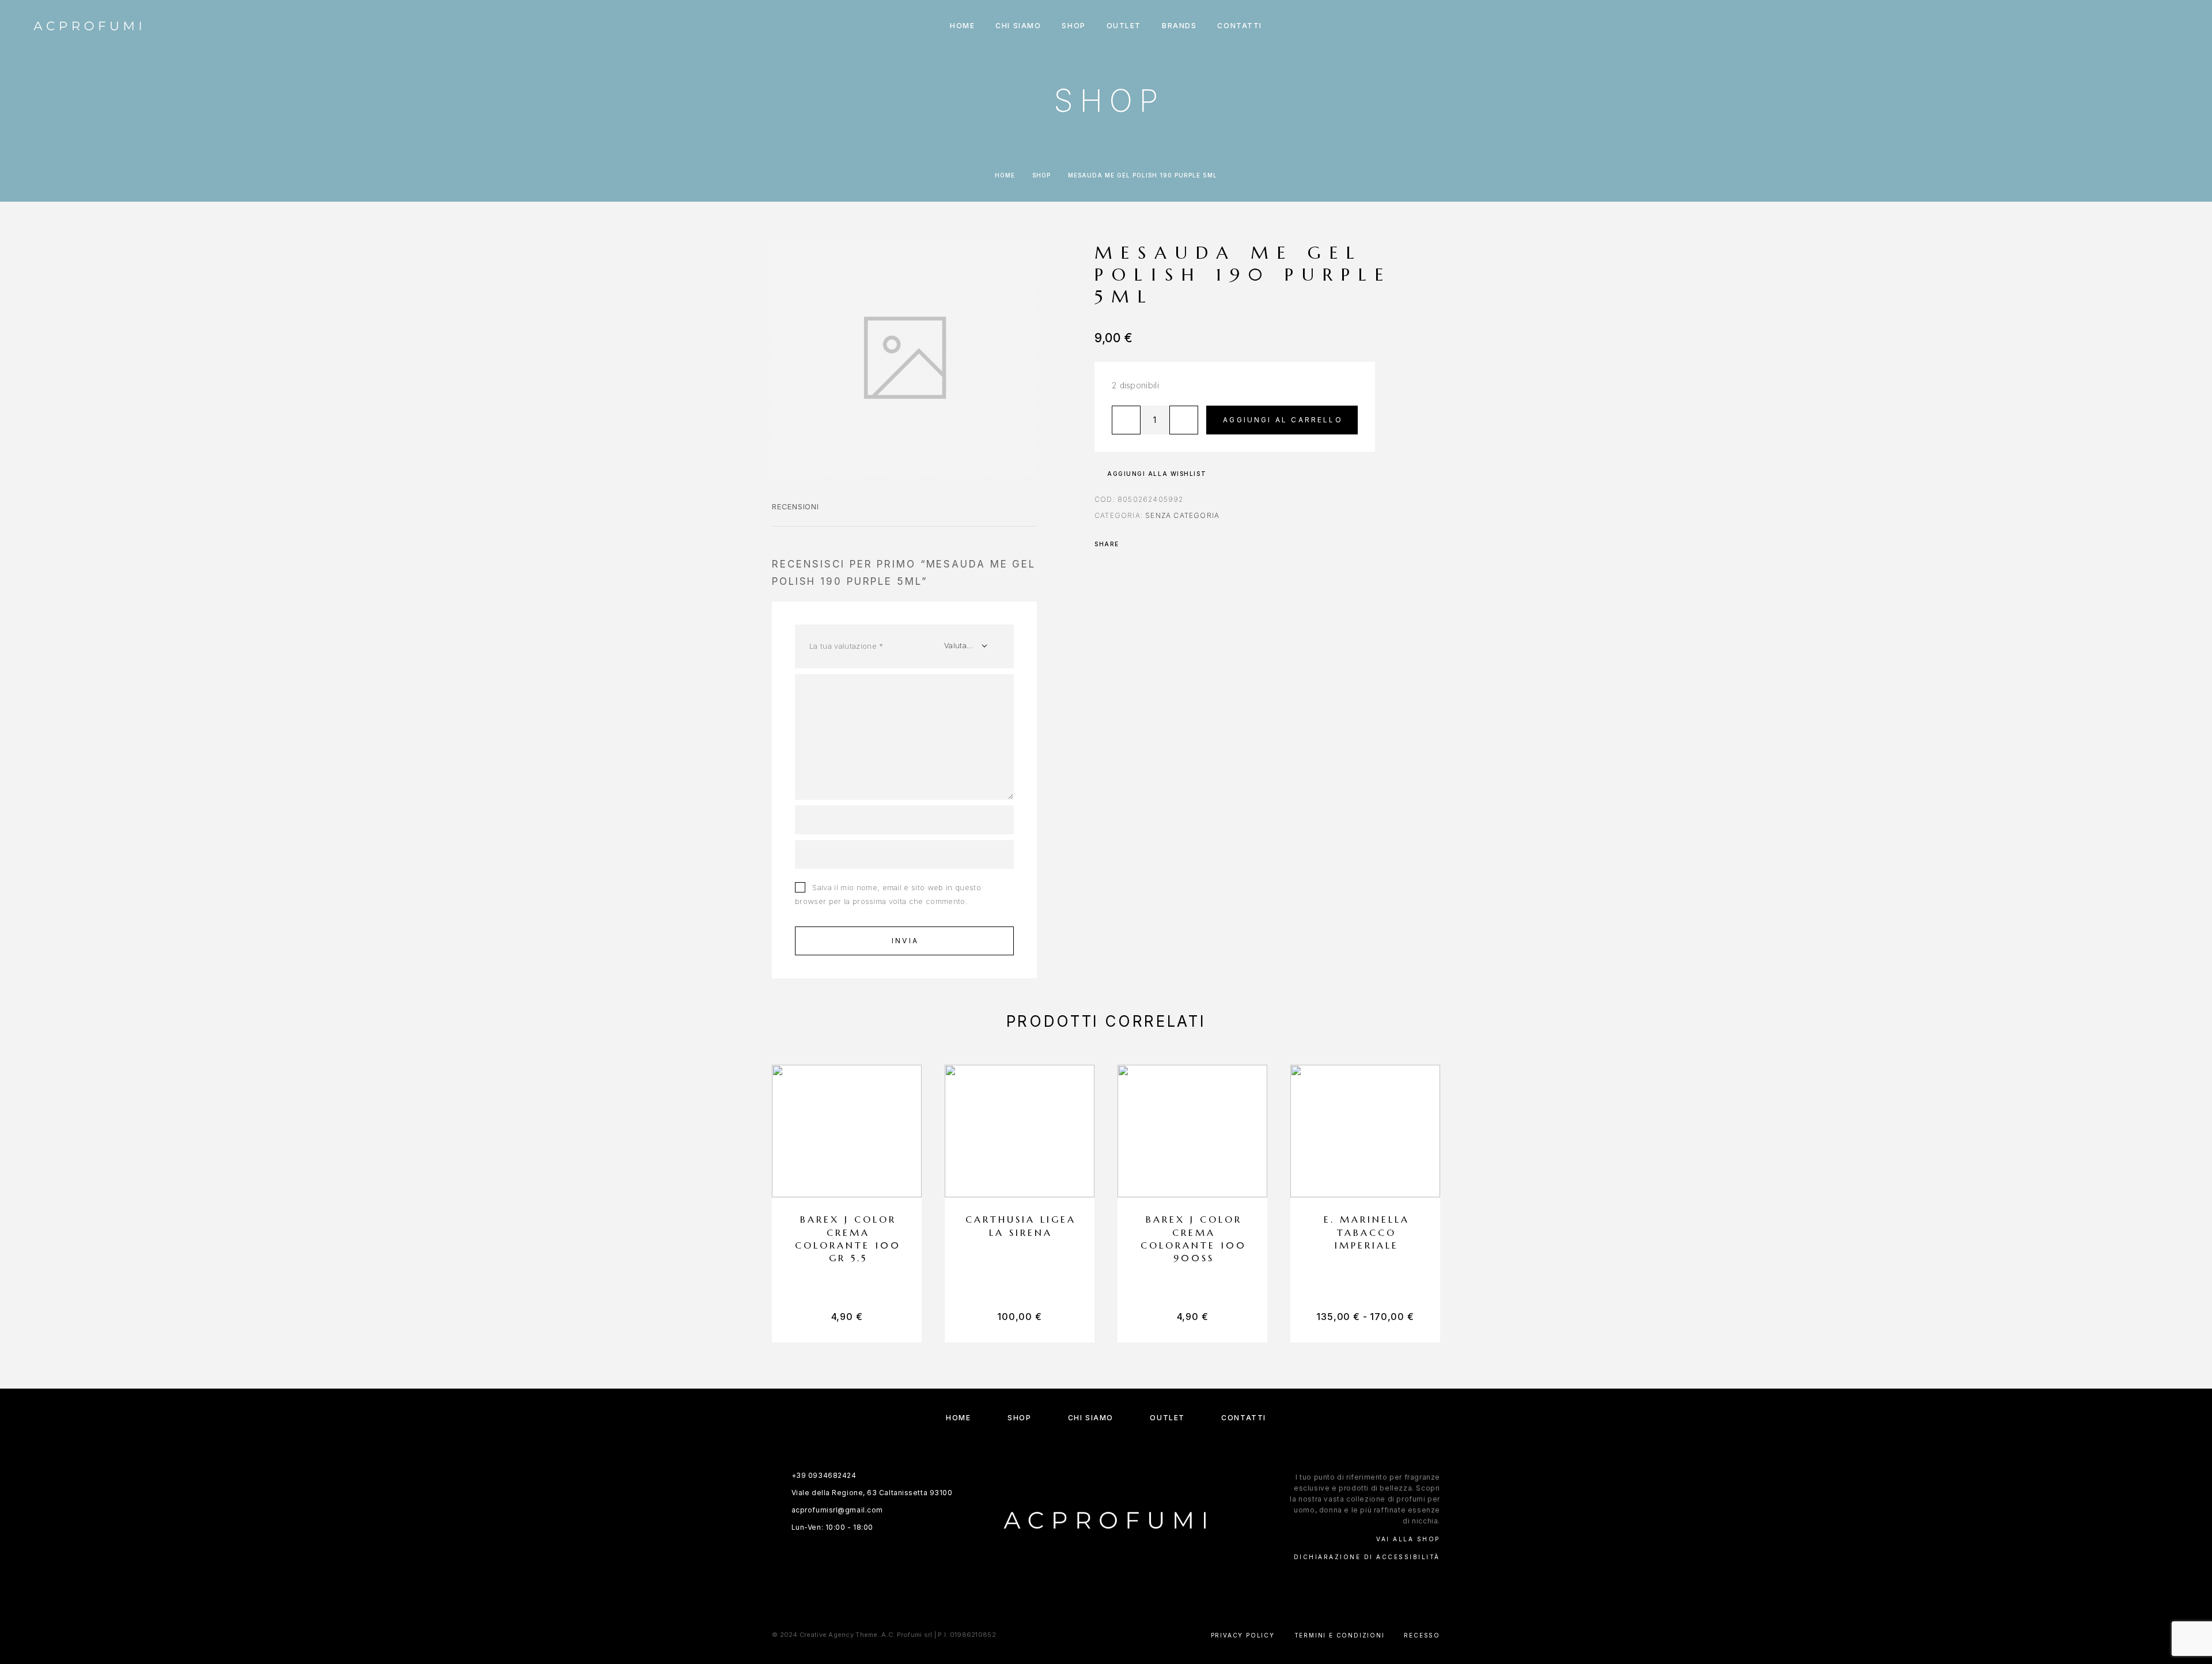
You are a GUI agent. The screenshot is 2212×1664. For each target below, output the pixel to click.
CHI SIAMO (1018, 26)
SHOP (1073, 26)
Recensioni (796, 506)
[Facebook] (1095, 1582)
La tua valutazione (846, 646)
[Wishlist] (2153, 26)
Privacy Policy (1243, 1635)
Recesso (1422, 1635)
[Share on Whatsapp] (1146, 544)
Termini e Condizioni (1340, 1635)
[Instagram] (1117, 1582)
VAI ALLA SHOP (1408, 1539)
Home (1005, 175)
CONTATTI (1239, 26)
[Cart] (2179, 26)
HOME (962, 26)
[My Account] (2127, 26)
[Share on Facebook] (1131, 544)
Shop (1041, 175)
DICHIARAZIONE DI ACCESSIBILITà (1367, 1557)
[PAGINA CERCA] (2101, 26)
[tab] (796, 514)
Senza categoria (1182, 515)
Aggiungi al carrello (1283, 420)
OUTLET (1124, 26)
